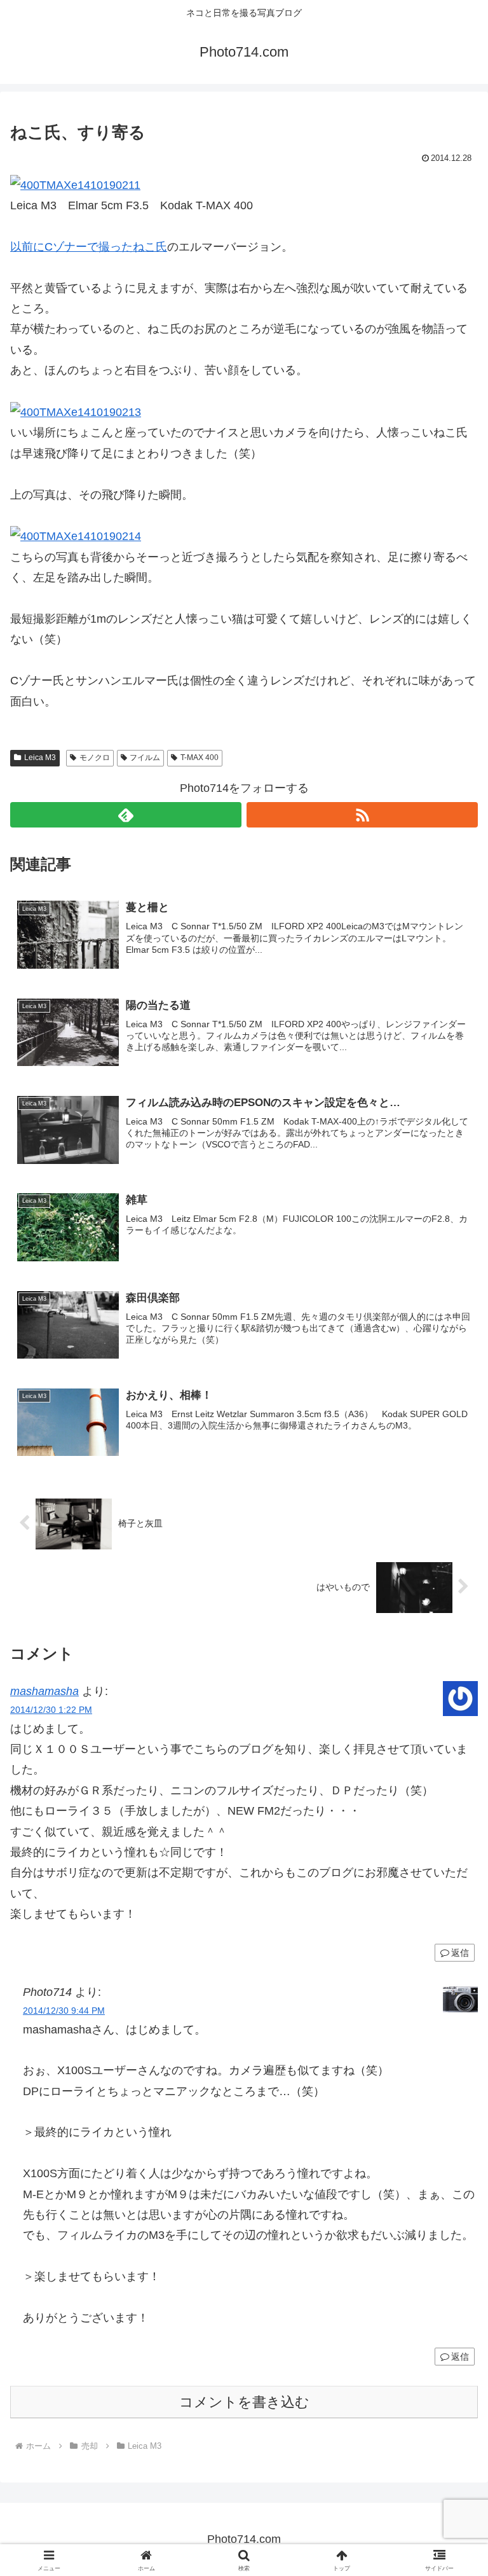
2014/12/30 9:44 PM (64, 2011)
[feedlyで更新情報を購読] (126, 815)
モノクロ (95, 758)
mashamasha (44, 1691)
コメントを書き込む (244, 2402)
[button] (451, 1971)
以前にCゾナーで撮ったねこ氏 (89, 247)
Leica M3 (40, 758)
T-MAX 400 (200, 758)
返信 (460, 2357)
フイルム (145, 758)
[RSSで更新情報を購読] (362, 815)
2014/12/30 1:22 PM (51, 1710)
